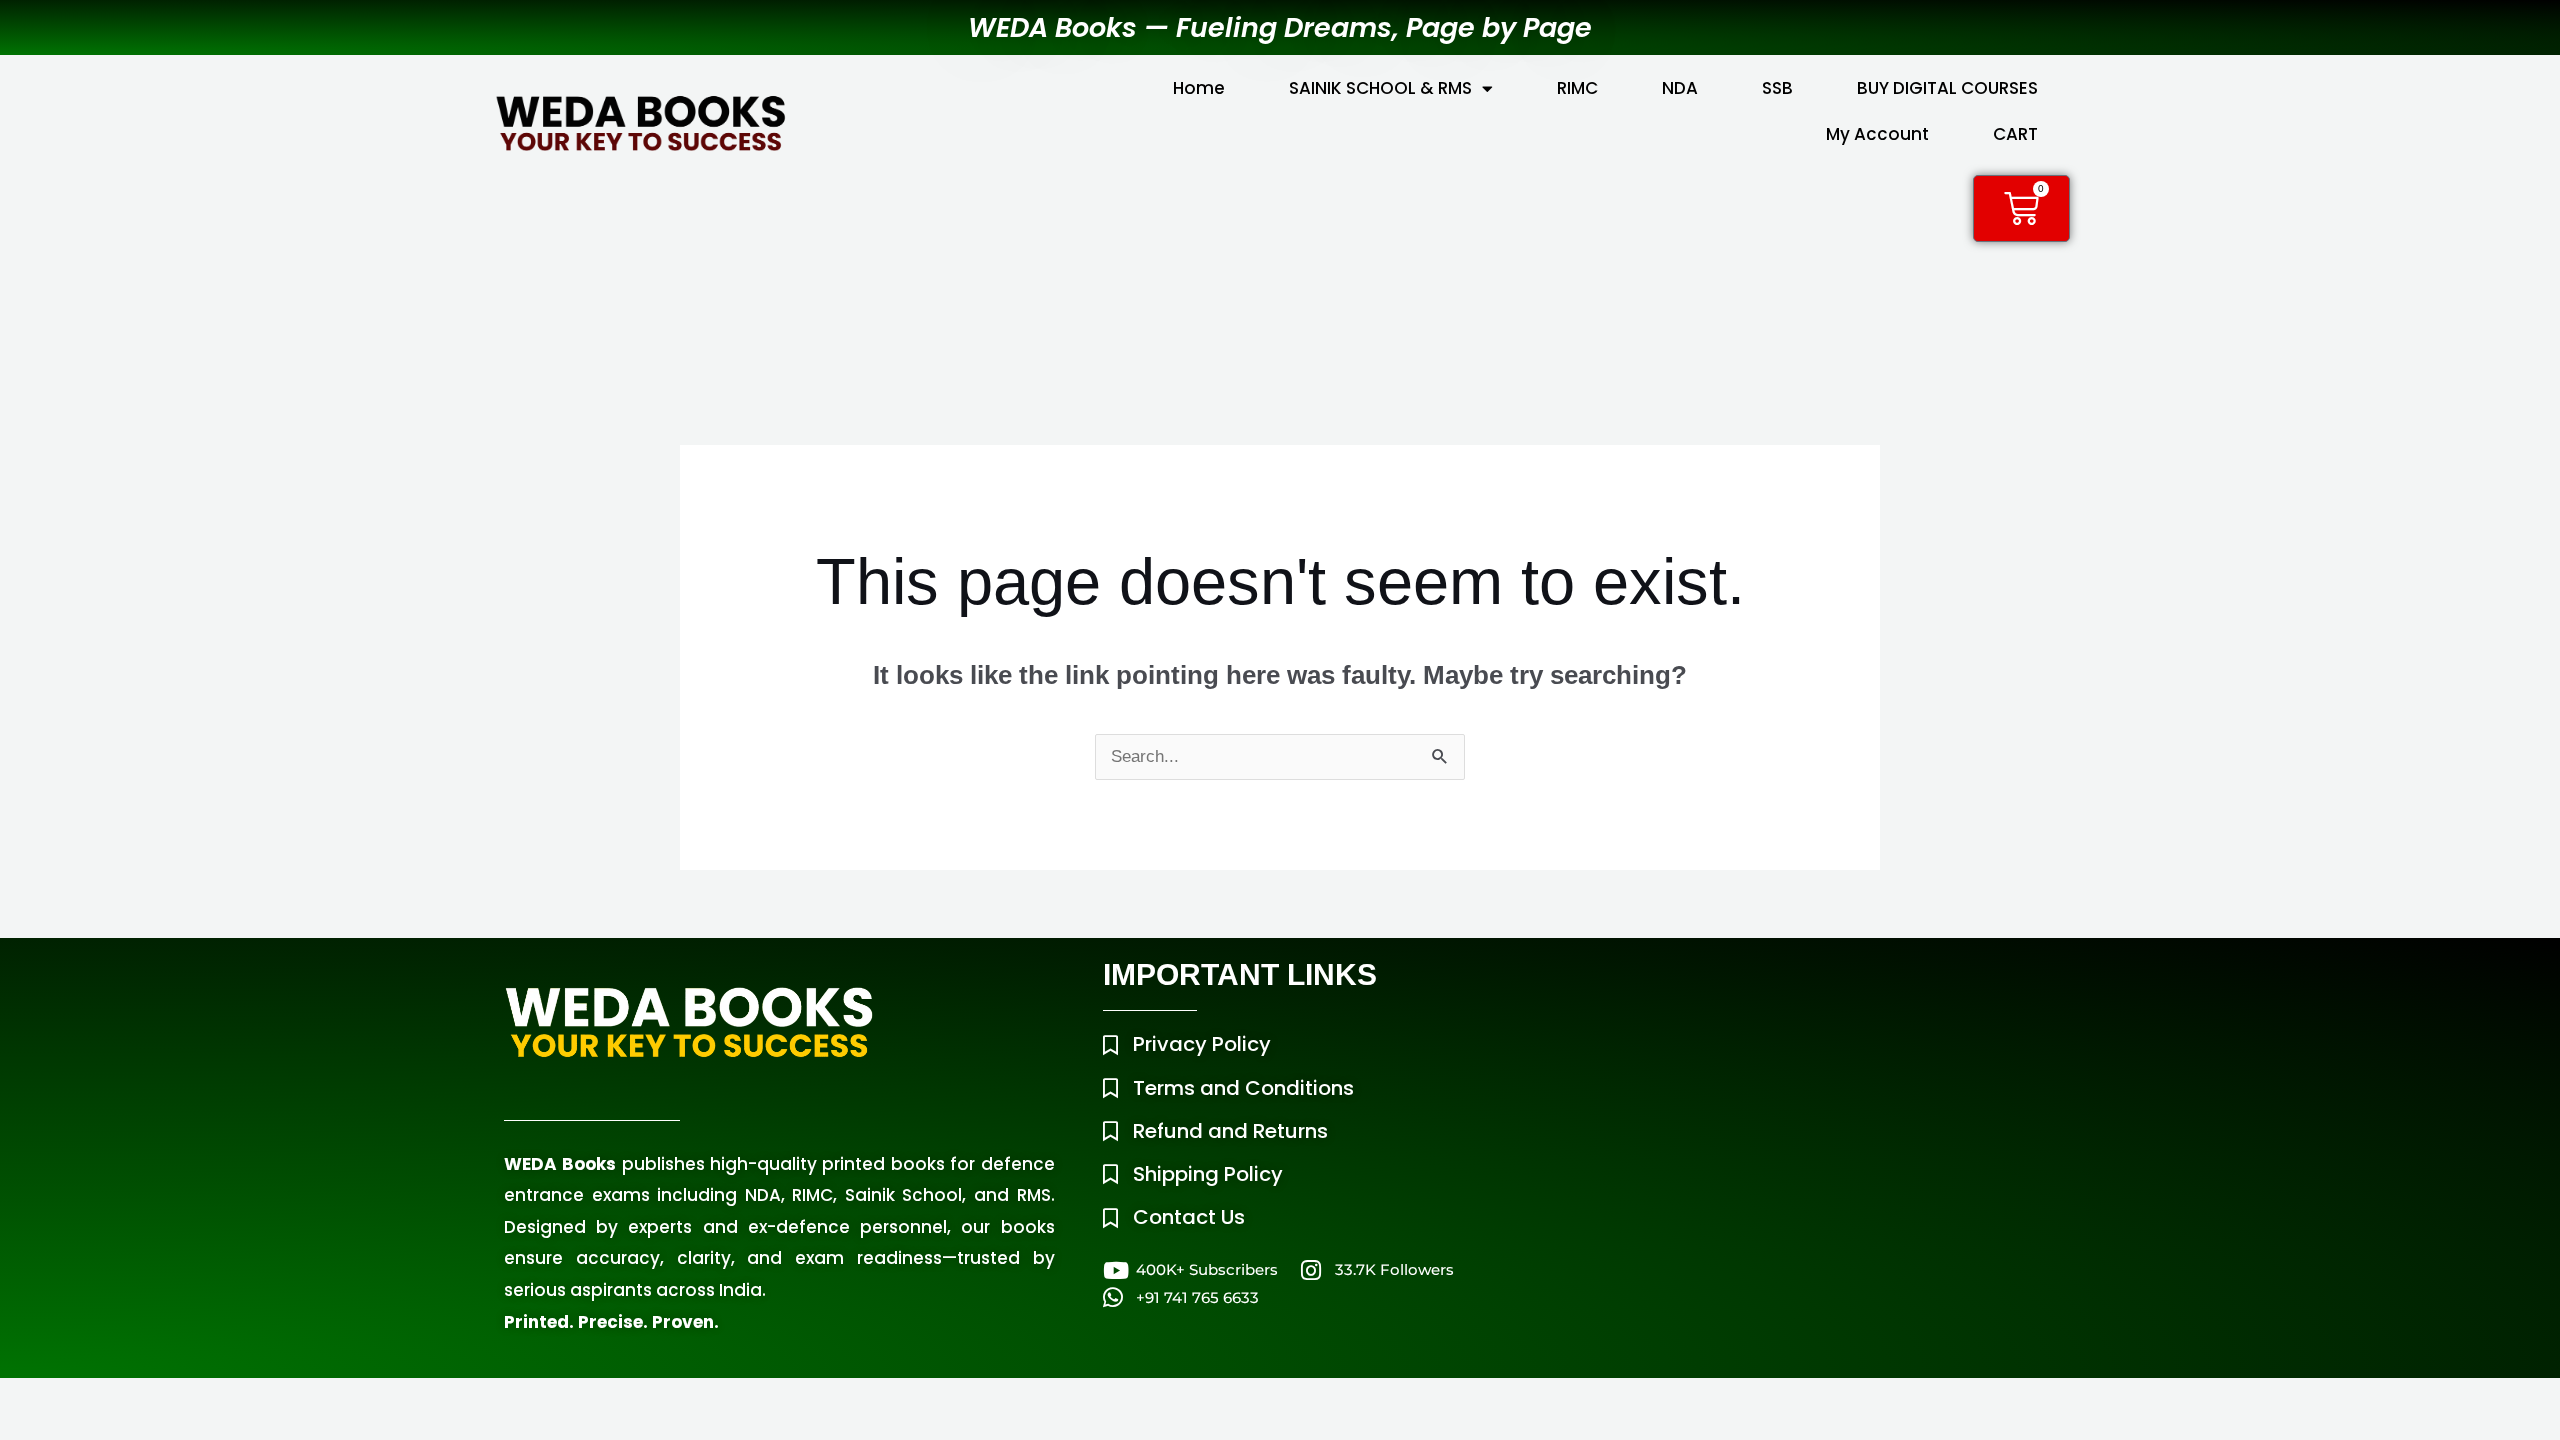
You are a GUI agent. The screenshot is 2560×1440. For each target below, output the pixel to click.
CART (2015, 134)
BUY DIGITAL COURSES (1947, 88)
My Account (1877, 134)
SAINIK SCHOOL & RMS (1380, 88)
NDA (1680, 88)
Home (1199, 88)
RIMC (1577, 88)
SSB (1777, 88)
